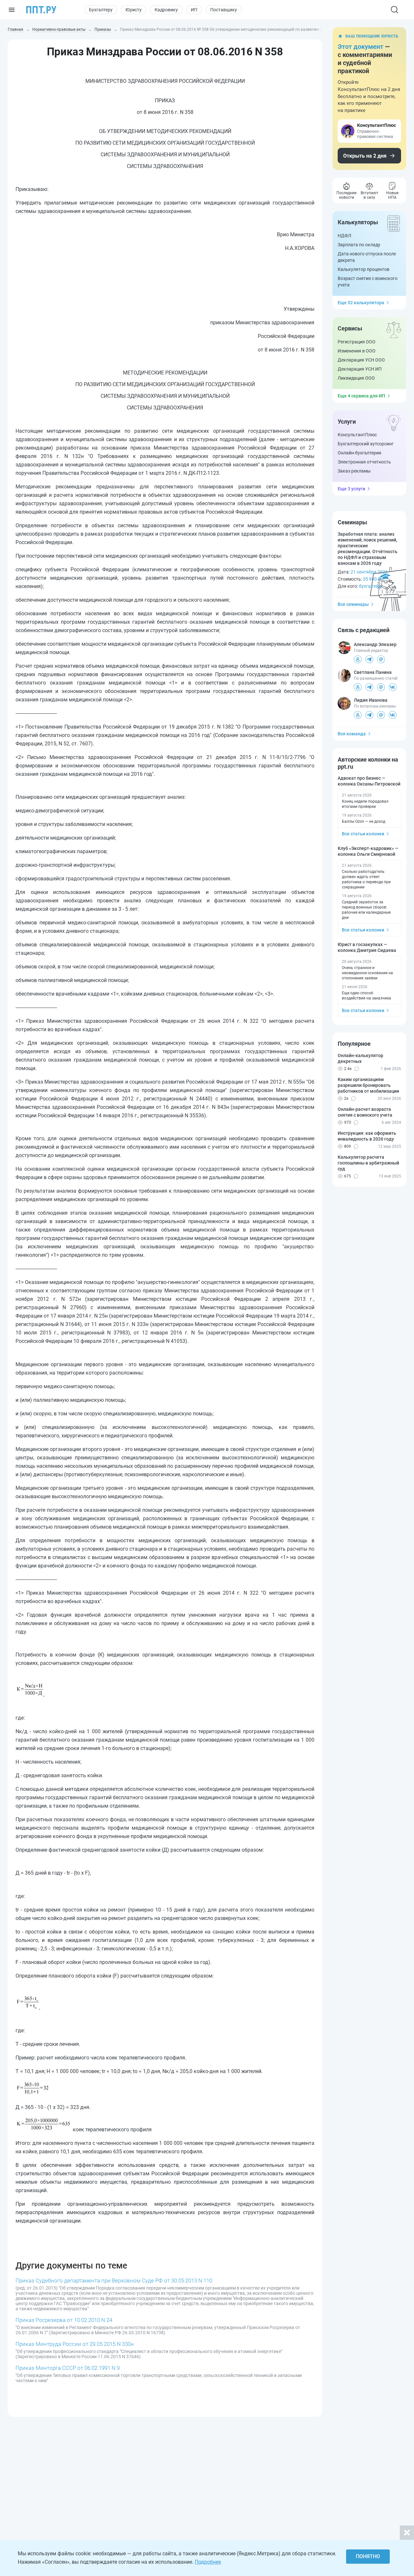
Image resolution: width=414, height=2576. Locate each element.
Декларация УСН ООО (361, 360)
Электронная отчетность (364, 462)
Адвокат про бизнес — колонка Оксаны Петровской (369, 781)
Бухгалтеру (101, 10)
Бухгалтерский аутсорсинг (366, 444)
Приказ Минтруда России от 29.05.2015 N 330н (75, 2344)
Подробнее (208, 2562)
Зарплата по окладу (359, 245)
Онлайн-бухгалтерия (360, 453)
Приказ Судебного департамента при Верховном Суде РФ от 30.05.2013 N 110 (114, 2280)
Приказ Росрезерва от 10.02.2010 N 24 (64, 2320)
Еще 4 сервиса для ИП (361, 396)
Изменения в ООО (357, 351)
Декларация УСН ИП (360, 369)
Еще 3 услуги (351, 489)
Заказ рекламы (354, 471)
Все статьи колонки (363, 834)
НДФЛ (344, 236)
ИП (194, 10)
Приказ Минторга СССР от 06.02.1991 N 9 (68, 2368)
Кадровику (166, 10)
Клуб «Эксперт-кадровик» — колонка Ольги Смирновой (368, 851)
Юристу (134, 10)
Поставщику (224, 10)
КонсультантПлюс (357, 435)
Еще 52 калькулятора (361, 303)
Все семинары (353, 604)
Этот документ (360, 47)
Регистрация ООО (357, 342)
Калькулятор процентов (364, 269)
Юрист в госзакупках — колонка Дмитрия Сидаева (367, 947)
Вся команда (352, 734)
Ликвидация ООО (356, 378)
